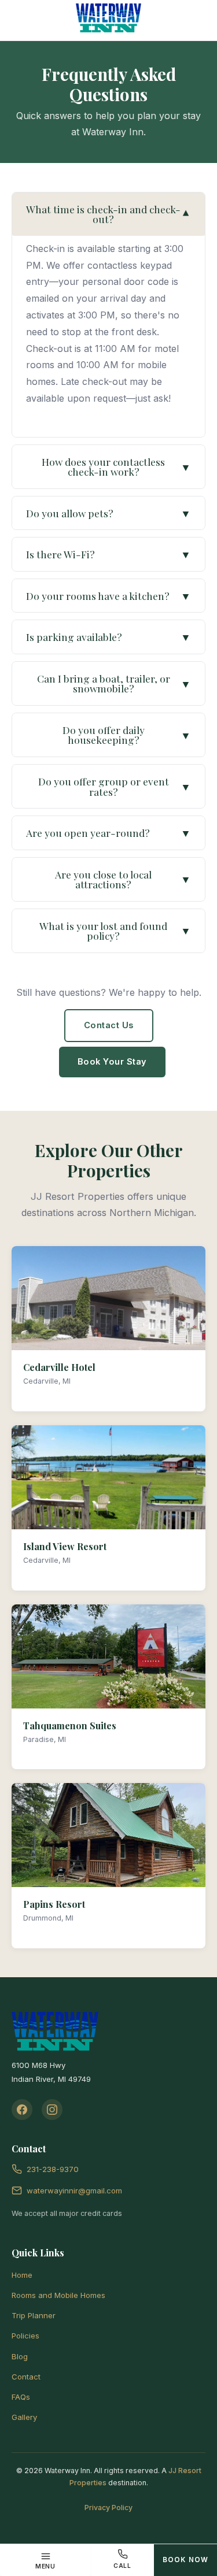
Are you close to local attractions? (123, 879)
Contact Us (109, 1025)
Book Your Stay (112, 1062)
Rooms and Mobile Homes (58, 2295)
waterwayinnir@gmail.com (74, 2190)
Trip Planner (34, 2315)
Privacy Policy (108, 2508)
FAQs (21, 2397)
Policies (25, 2336)
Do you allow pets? (108, 513)
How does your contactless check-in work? (116, 467)
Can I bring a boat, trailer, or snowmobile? (114, 683)
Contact (26, 2377)
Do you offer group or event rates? (115, 786)
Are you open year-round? (108, 833)
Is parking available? (108, 637)
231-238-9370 (53, 2169)
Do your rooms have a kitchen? (108, 596)
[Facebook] (22, 2110)
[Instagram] (52, 2110)
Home (22, 2275)
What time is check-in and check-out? (108, 214)
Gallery (24, 2417)
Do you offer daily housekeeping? (127, 735)
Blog (20, 2356)
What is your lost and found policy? (115, 931)
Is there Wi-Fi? (108, 554)
